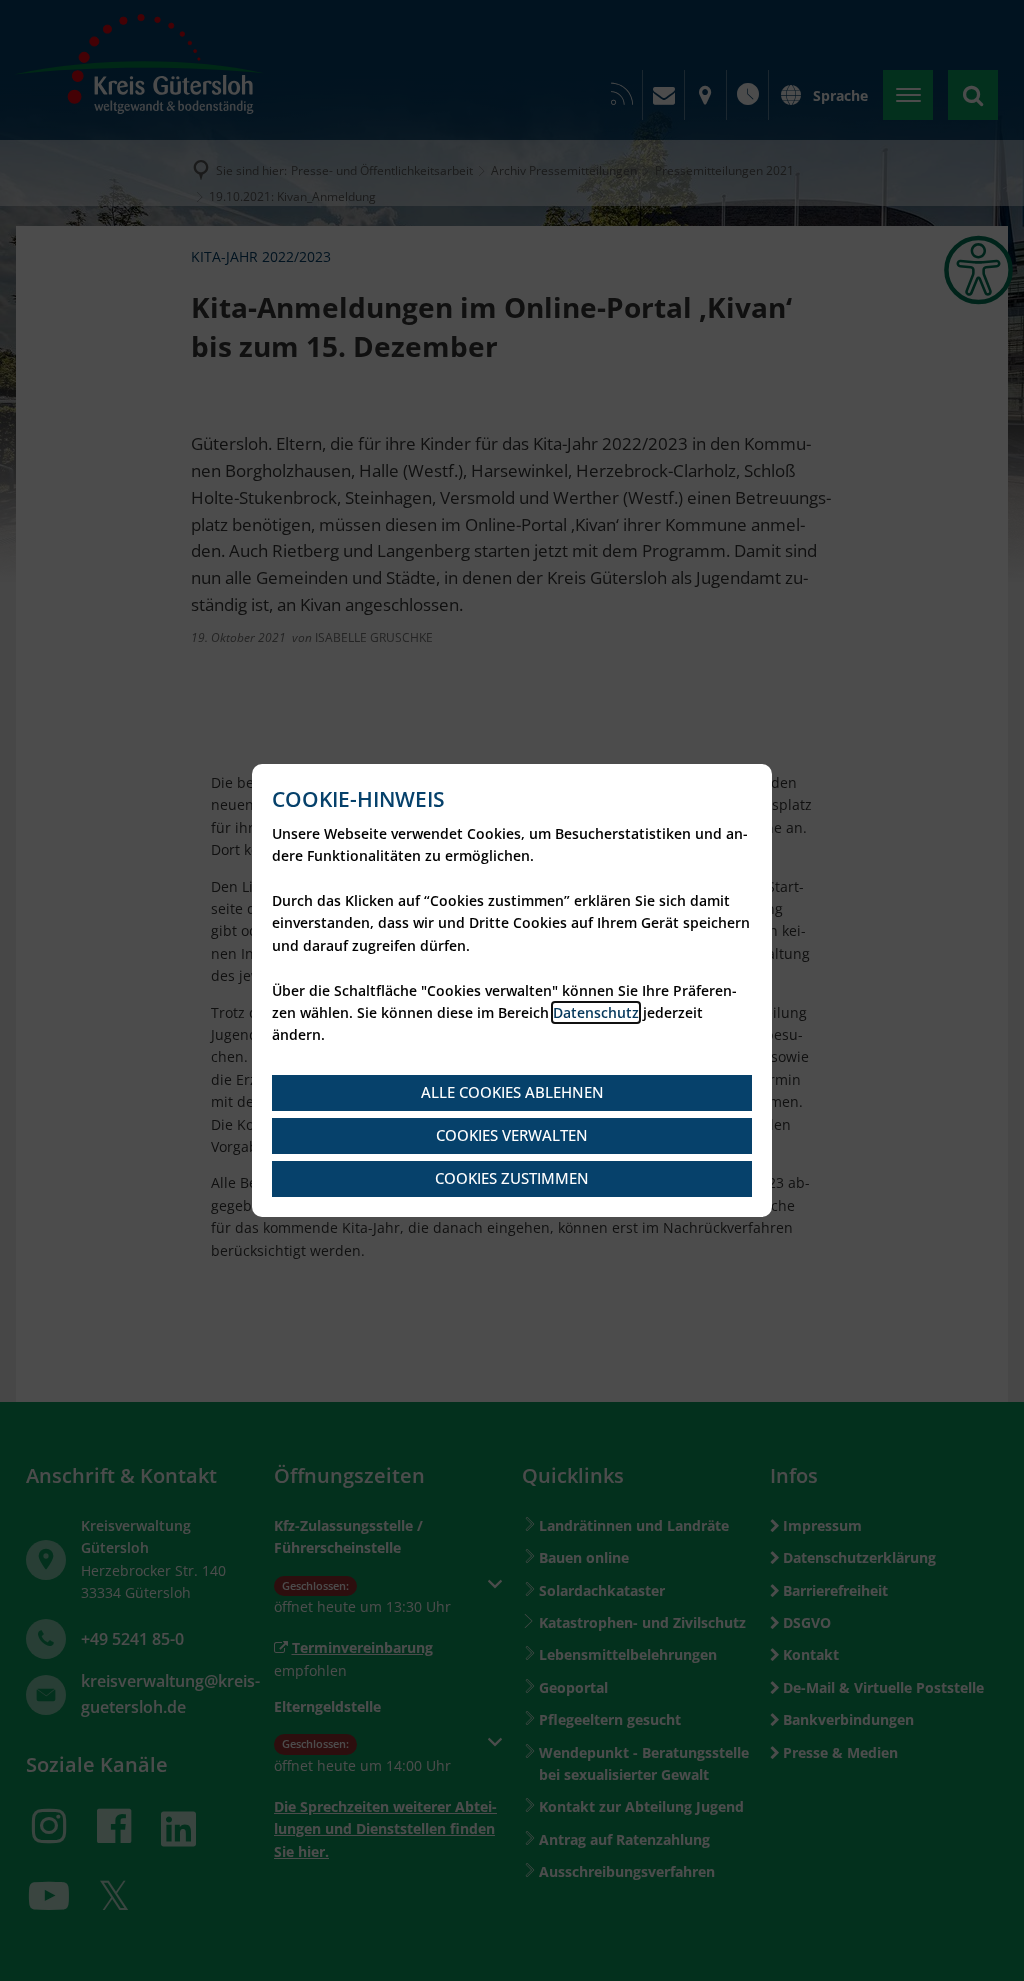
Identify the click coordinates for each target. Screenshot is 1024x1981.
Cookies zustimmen (512, 1178)
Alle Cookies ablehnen (512, 1092)
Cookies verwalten (512, 1135)
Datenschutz (596, 1012)
